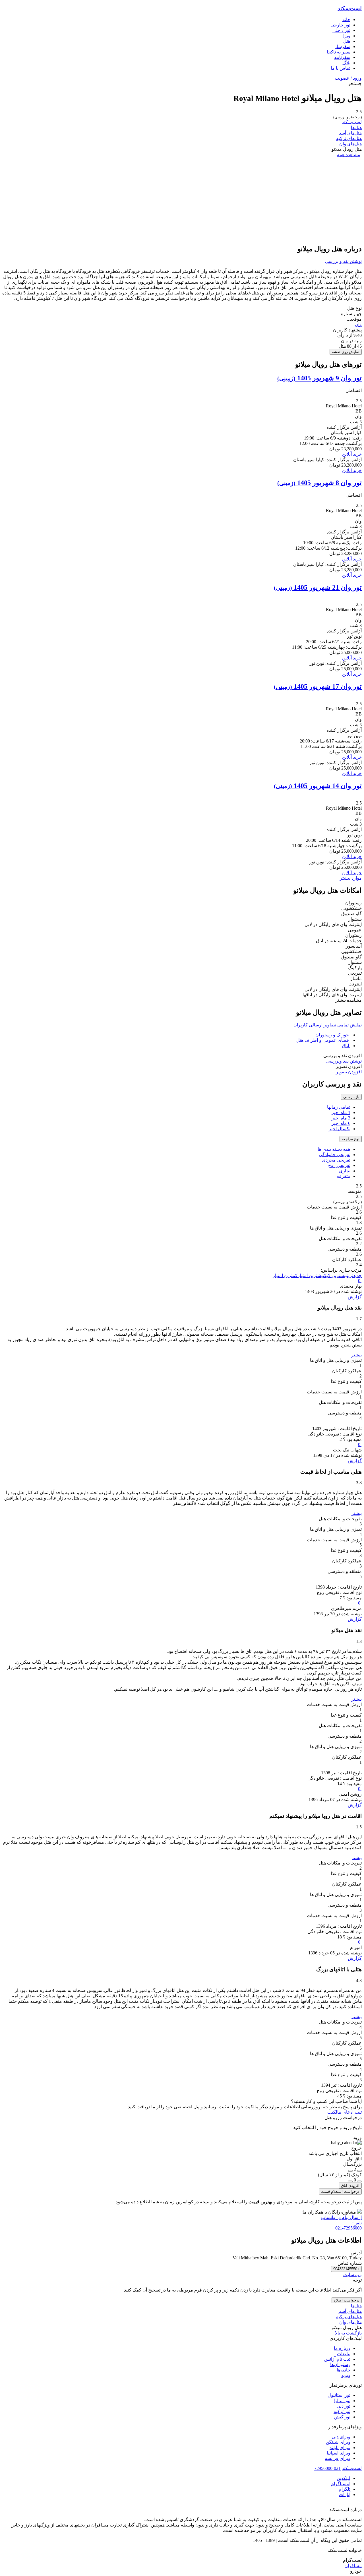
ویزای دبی (341, 2437)
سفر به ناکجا (339, 52)
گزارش (355, 1297)
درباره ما (342, 2348)
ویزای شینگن (338, 2442)
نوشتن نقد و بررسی (343, 261)
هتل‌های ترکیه (349, 138)
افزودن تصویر (349, 1072)
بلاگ (346, 63)
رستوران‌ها (340, 2364)
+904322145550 (346, 2269)
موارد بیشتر (351, 878)
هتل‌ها (356, 128)
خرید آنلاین (352, 454)
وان (358, 324)
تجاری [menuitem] (345, 1171)
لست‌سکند (350, 8)
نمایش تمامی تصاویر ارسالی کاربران (328, 1025)
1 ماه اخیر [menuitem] (341, 1112)
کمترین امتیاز (285, 1275)
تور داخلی (341, 30)
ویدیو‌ (346, 2375)
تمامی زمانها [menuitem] (339, 1107)
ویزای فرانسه (338, 2458)
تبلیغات (344, 2354)
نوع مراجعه (351, 1139)
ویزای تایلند (340, 2448)
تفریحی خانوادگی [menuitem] (335, 1155)
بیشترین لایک (336, 1275)
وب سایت (352, 2275)
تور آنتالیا (342, 2401)
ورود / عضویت (348, 78)
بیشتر (356, 1355)
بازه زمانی (351, 1097)
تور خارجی (340, 25)
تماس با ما (341, 68)
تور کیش (342, 2417)
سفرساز (342, 47)
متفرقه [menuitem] (344, 1176)
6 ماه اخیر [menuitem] (341, 1123)
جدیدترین (354, 1275)
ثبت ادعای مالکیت (345, 2112)
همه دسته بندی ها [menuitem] (334, 1149)
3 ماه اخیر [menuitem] (341, 1118)
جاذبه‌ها (344, 2370)
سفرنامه (342, 57)
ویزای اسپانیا (339, 2453)
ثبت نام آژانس (337, 2359)
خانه (346, 19)
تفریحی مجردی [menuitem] (336, 1160)
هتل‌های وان (350, 144)
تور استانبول (339, 2395)
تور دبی (344, 2406)
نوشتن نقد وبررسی (344, 1061)
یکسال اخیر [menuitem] (340, 1129)
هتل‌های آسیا (350, 133)
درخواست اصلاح (347, 2300)
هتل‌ (347, 41)
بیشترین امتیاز (311, 1275)
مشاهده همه (349, 155)
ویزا (347, 36)
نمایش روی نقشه (346, 352)
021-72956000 (327, 2468)
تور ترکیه (342, 2411)
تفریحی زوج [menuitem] (339, 1165)
